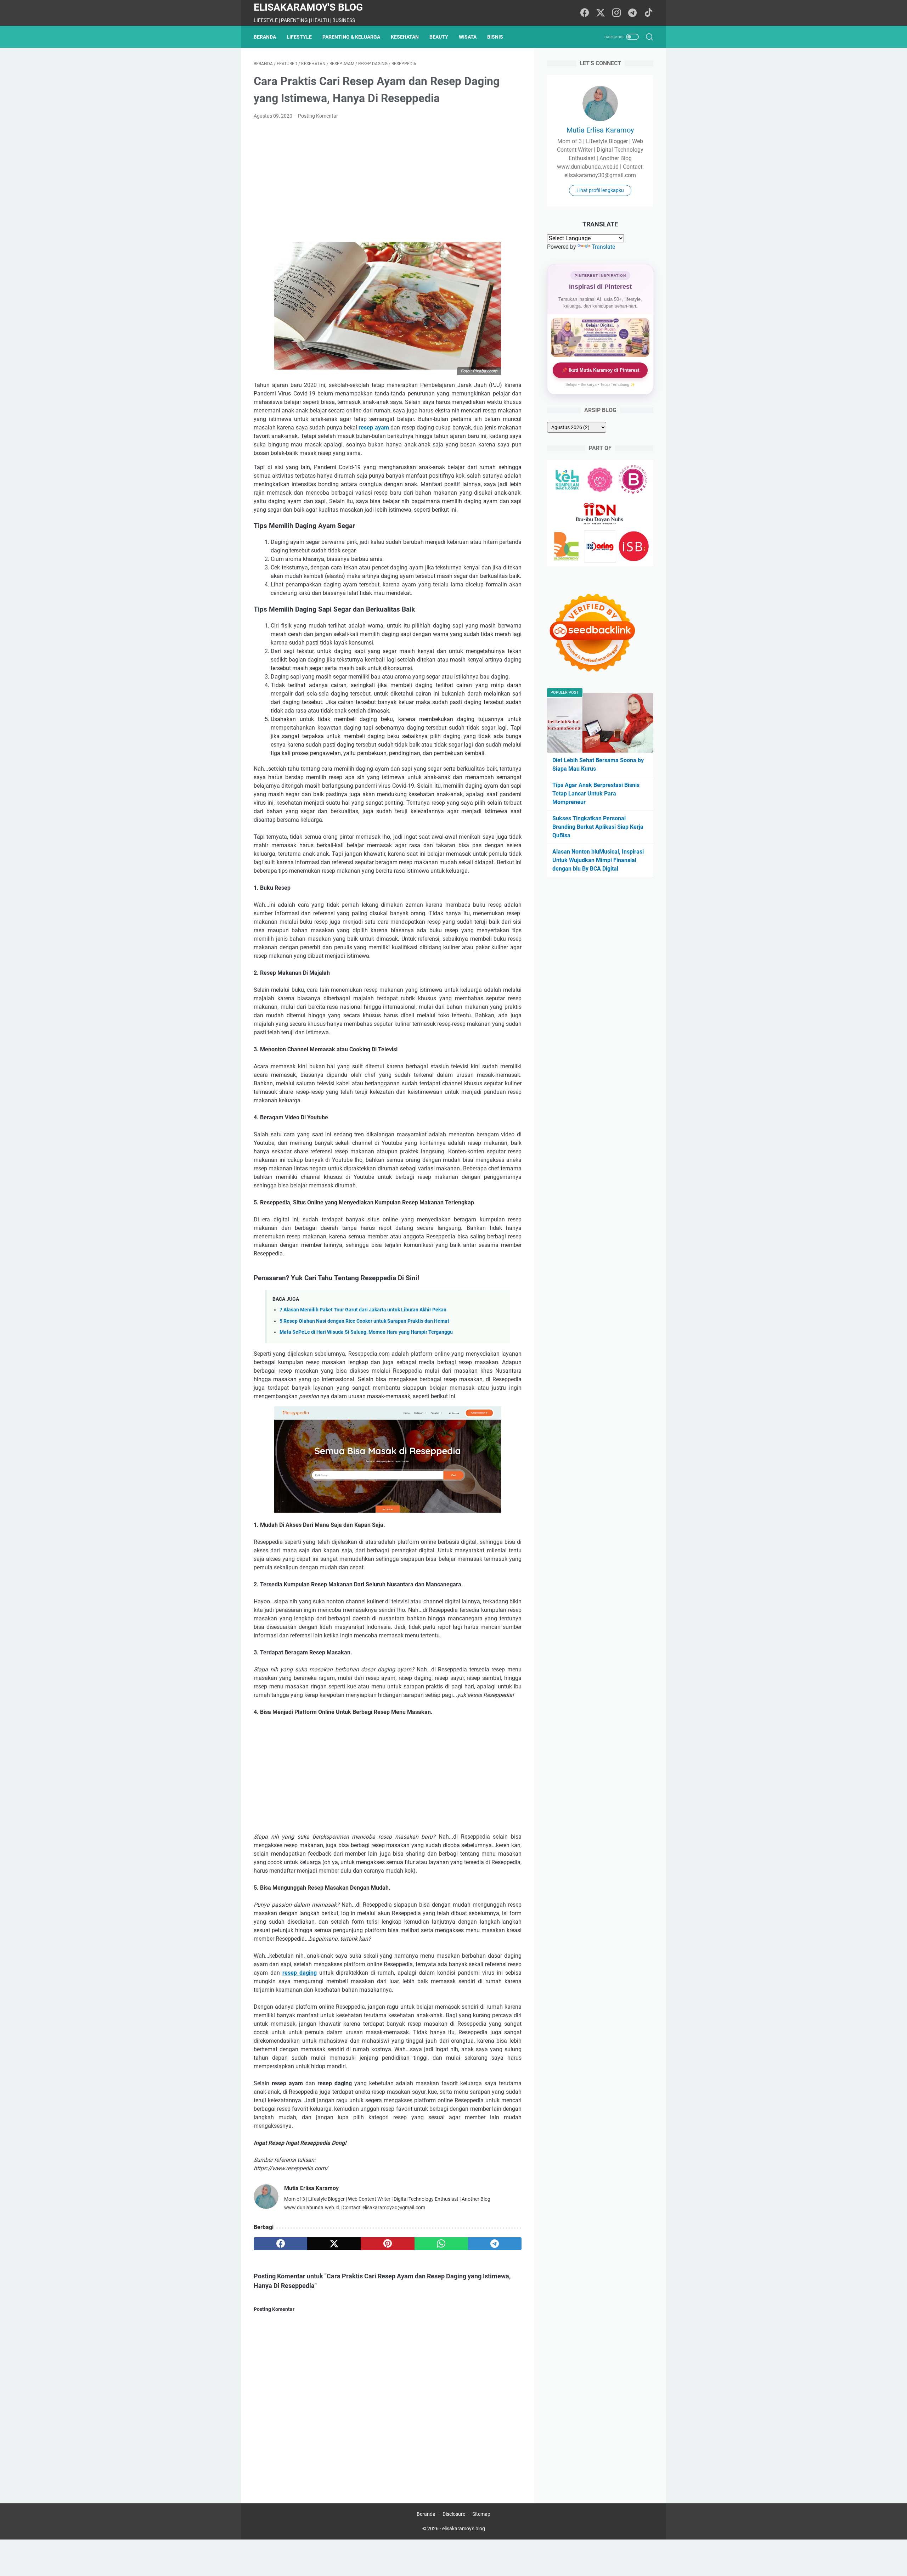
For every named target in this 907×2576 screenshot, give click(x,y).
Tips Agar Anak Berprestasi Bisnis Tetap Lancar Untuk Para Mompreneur (596, 794)
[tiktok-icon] (648, 13)
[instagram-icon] (616, 13)
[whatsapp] (441, 2244)
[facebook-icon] (585, 13)
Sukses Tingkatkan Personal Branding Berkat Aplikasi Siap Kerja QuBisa (598, 827)
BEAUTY (439, 37)
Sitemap (481, 2514)
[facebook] (280, 2244)
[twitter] (334, 2244)
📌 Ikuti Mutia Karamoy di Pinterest (600, 370)
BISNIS (495, 37)
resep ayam (374, 428)
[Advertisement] (388, 178)
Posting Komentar (318, 116)
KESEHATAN (405, 37)
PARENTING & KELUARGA (351, 37)
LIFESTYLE (299, 37)
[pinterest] (387, 2244)
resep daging (300, 1973)
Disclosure (454, 2514)
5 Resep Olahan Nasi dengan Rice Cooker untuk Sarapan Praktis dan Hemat (364, 1321)
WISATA (468, 37)
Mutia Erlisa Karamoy (600, 130)
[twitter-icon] (601, 13)
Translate (603, 247)
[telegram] (495, 2244)
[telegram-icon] (632, 13)
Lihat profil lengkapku (600, 190)
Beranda (265, 37)
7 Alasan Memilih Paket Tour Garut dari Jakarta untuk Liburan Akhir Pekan (363, 1310)
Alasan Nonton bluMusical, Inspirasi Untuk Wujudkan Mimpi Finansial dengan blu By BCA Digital (598, 860)
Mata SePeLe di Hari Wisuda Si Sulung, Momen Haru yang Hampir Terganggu (366, 1332)
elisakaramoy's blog (308, 7)
